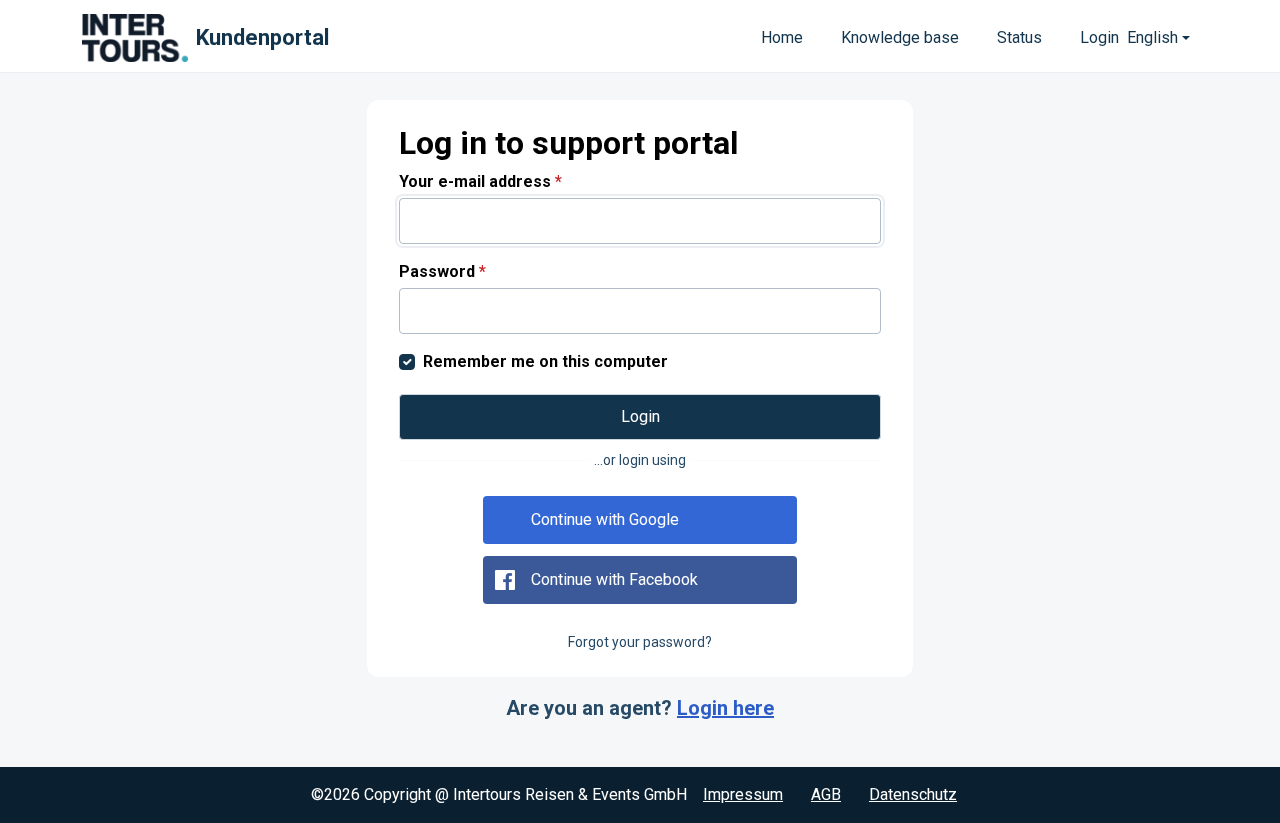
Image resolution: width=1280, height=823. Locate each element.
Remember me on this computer (545, 361)
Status (1019, 37)
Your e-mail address (480, 181)
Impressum (743, 794)
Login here (725, 708)
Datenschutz (913, 794)
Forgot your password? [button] (640, 642)
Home (782, 37)
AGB (826, 794)
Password (442, 271)
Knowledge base (900, 37)
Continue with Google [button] (605, 519)
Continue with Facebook (614, 579)
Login (1099, 37)
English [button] (1152, 37)
